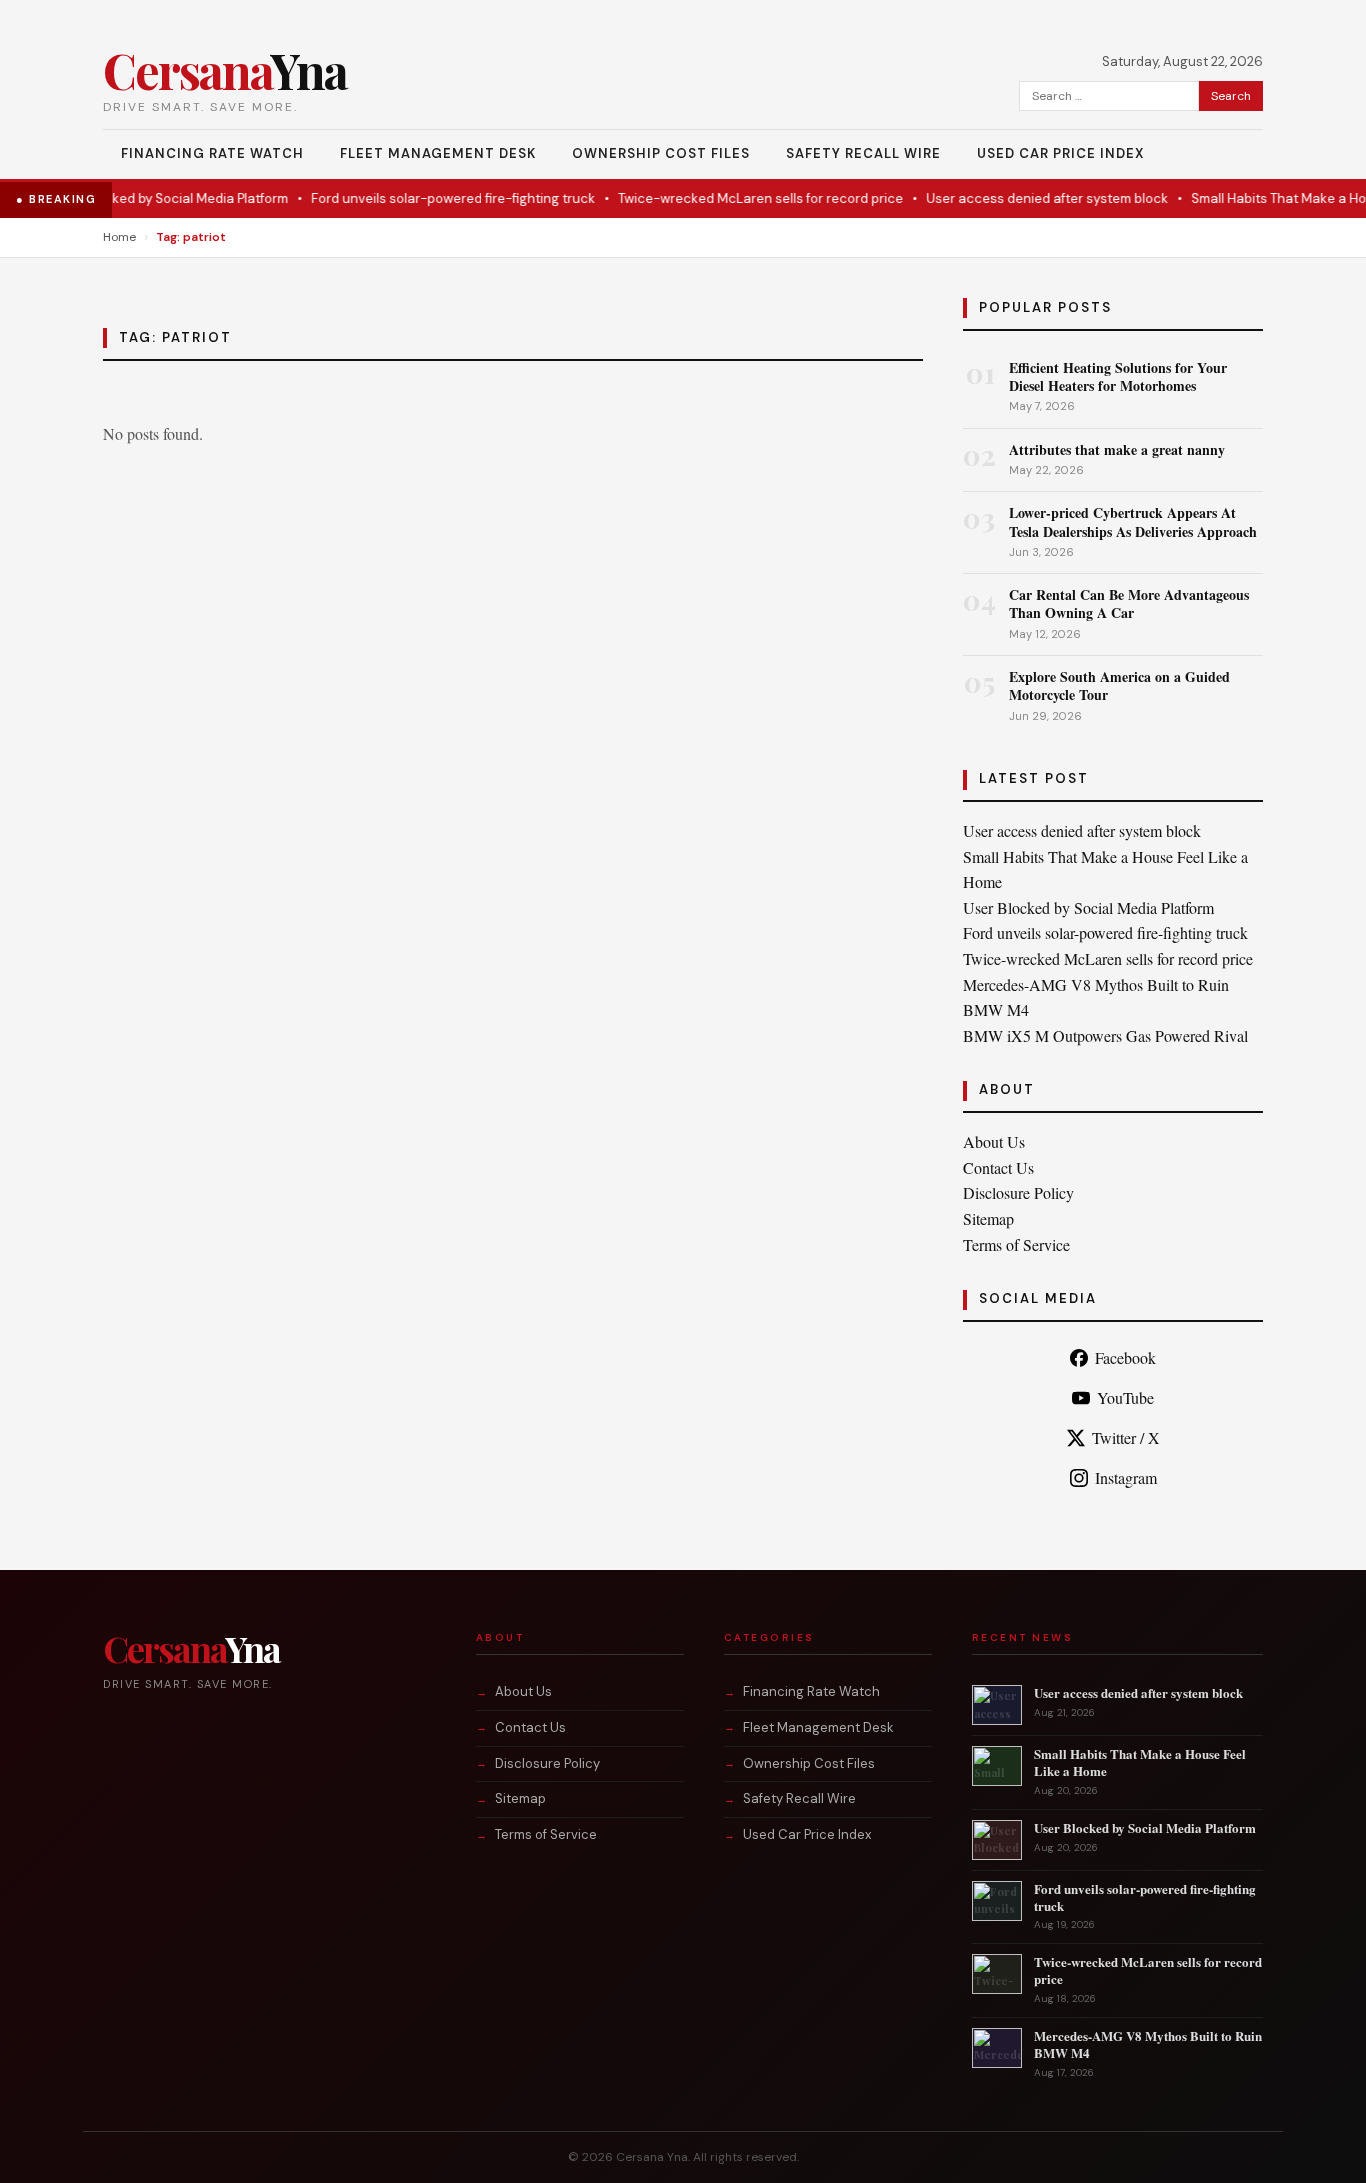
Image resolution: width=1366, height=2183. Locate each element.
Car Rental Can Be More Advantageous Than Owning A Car (1129, 603)
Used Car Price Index (1060, 153)
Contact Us (998, 1167)
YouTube (1125, 1397)
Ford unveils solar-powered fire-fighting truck (432, 198)
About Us (994, 1141)
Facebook (1125, 1357)
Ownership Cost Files (661, 153)
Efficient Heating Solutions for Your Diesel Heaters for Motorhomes (1118, 376)
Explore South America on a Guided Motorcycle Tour (1119, 685)
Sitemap (988, 1218)
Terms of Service (1016, 1244)
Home (119, 237)
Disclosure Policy (1018, 1192)
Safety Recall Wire (863, 153)
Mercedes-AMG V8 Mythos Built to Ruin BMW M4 (1148, 2044)
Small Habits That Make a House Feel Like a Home (1140, 1762)
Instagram (1126, 1477)
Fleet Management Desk (438, 153)
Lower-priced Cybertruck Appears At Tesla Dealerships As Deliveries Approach (1133, 521)
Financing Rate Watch (212, 153)
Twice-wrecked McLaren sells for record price (739, 198)
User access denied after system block (1026, 198)
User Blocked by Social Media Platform (149, 198)
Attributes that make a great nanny (1117, 449)
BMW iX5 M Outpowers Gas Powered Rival (1105, 1035)
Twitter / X (1126, 1437)
